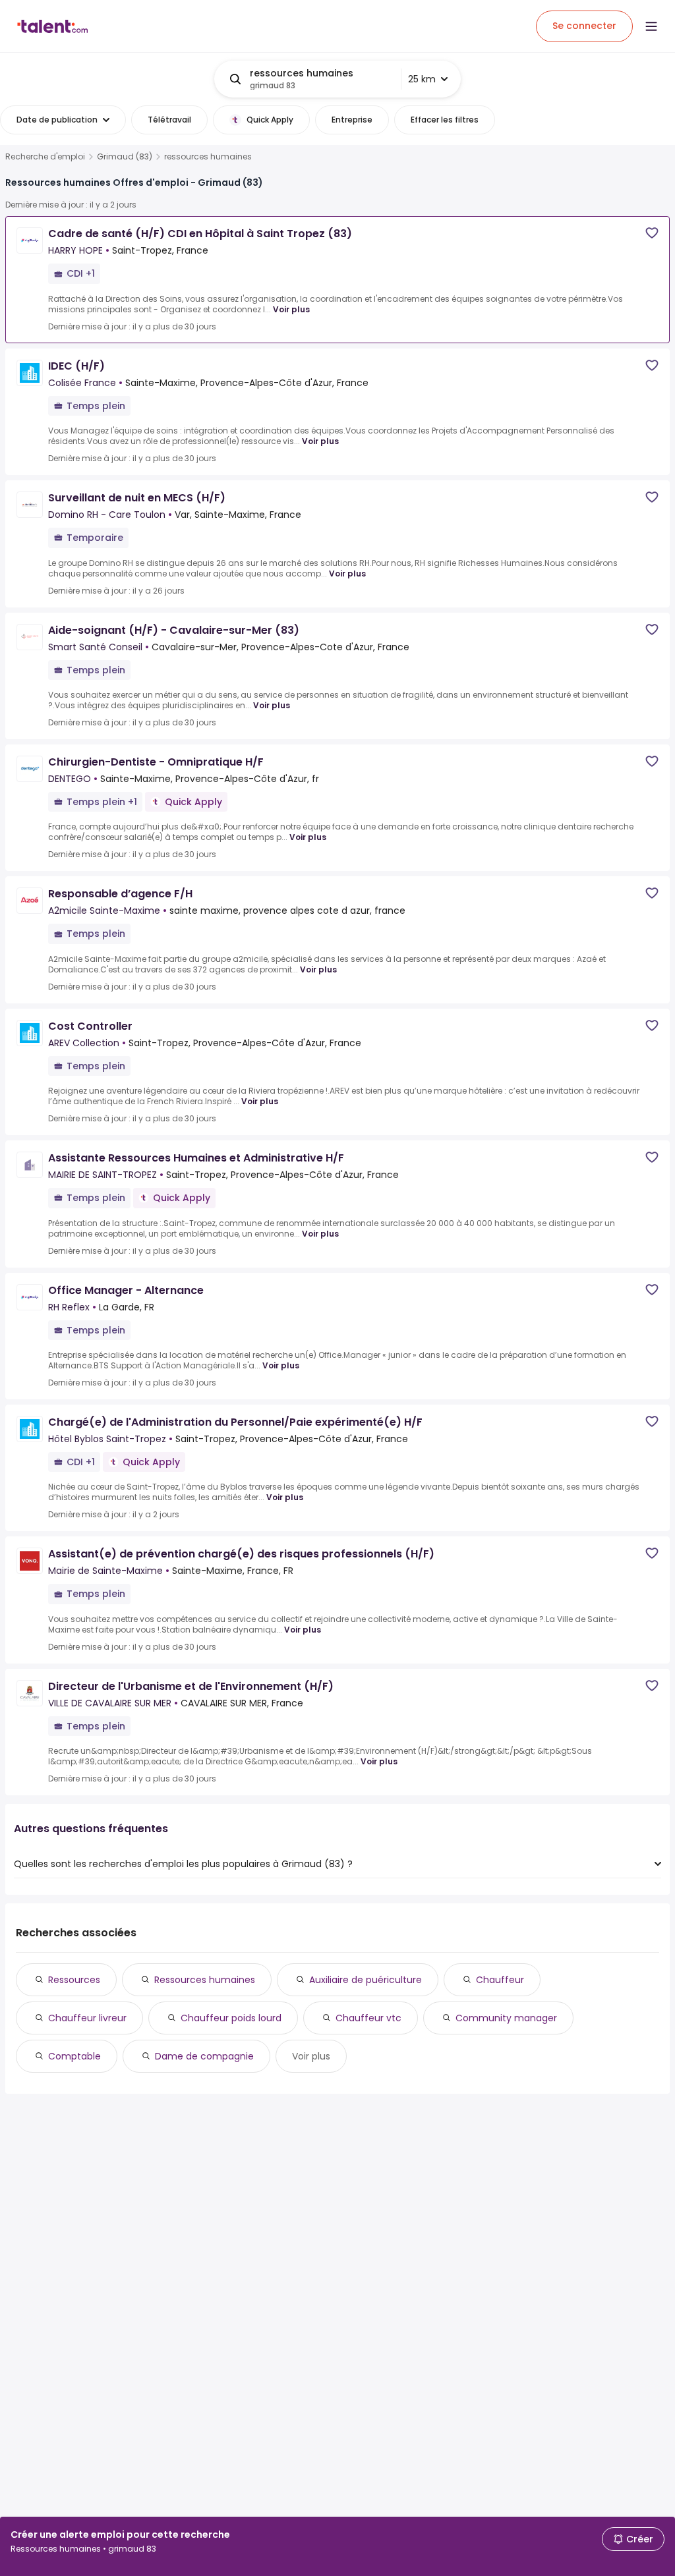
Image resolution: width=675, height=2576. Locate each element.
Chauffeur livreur (87, 2018)
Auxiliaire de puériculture (366, 1980)
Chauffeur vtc (368, 2018)
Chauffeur (500, 1980)
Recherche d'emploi (45, 157)
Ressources (74, 1980)
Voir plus (291, 309)
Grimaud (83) (125, 157)
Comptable (74, 2056)
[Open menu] (651, 26)
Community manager (506, 2018)
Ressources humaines (205, 1980)
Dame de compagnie (204, 2056)
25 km (422, 79)
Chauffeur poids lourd (231, 2018)
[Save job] (652, 233)
